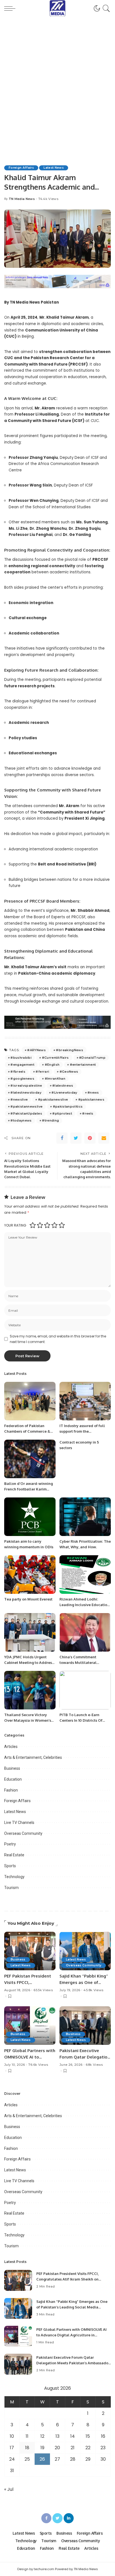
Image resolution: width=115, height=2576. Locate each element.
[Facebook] (62, 1138)
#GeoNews (69, 1072)
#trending (50, 1120)
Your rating (15, 1225)
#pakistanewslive (53, 1099)
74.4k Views (48, 199)
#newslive (19, 1099)
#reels (88, 1113)
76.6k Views (38, 2065)
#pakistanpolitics (68, 1106)
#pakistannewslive (26, 1106)
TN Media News (22, 199)
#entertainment (83, 1065)
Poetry (10, 1844)
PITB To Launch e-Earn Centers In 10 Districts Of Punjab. (81, 1720)
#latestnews (63, 1086)
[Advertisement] (57, 84)
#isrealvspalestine (26, 1086)
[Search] (105, 8)
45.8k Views (93, 1990)
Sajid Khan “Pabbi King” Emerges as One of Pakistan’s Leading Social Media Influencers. (72, 2307)
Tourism (11, 1888)
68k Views (94, 2065)
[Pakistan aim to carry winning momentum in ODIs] (30, 1517)
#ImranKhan (55, 1079)
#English (52, 1065)
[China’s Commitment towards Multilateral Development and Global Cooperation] (85, 1632)
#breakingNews (69, 1050)
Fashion (11, 1790)
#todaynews (21, 1120)
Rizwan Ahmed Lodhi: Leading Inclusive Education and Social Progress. (84, 1605)
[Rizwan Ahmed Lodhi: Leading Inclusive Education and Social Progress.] (85, 1575)
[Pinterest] (90, 1138)
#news (93, 1093)
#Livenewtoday (64, 1093)
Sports (10, 1866)
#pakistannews (91, 1099)
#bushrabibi (21, 1058)
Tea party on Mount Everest (28, 1599)
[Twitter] (76, 1138)
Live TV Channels (19, 1823)
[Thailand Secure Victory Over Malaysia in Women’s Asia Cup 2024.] (30, 1690)
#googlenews (22, 1079)
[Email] (104, 1138)
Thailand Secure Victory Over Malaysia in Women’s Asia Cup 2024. (28, 1720)
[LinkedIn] (69, 2518)
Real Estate (14, 1855)
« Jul (9, 2489)
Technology (14, 1877)
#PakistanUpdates (26, 1113)
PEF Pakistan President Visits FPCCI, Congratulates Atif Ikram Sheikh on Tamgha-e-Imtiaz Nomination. (67, 2279)
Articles (11, 1747)
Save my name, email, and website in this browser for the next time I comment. (58, 1339)
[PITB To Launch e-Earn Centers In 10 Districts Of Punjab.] (85, 1690)
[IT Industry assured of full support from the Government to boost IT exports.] (85, 1401)
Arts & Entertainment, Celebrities (33, 1757)
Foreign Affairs (21, 168)
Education (13, 1779)
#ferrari (42, 1072)
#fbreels (18, 1072)
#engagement (22, 1065)
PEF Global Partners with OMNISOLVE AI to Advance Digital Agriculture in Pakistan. (71, 2335)
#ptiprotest (62, 1113)
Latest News (54, 168)
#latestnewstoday (26, 1093)
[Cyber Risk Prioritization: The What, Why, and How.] (85, 1517)
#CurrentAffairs (55, 1058)
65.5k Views (43, 1990)
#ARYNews (36, 1050)
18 (27, 2448)
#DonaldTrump (92, 1058)
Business (12, 1768)
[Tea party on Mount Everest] (30, 1575)
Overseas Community (23, 1833)
